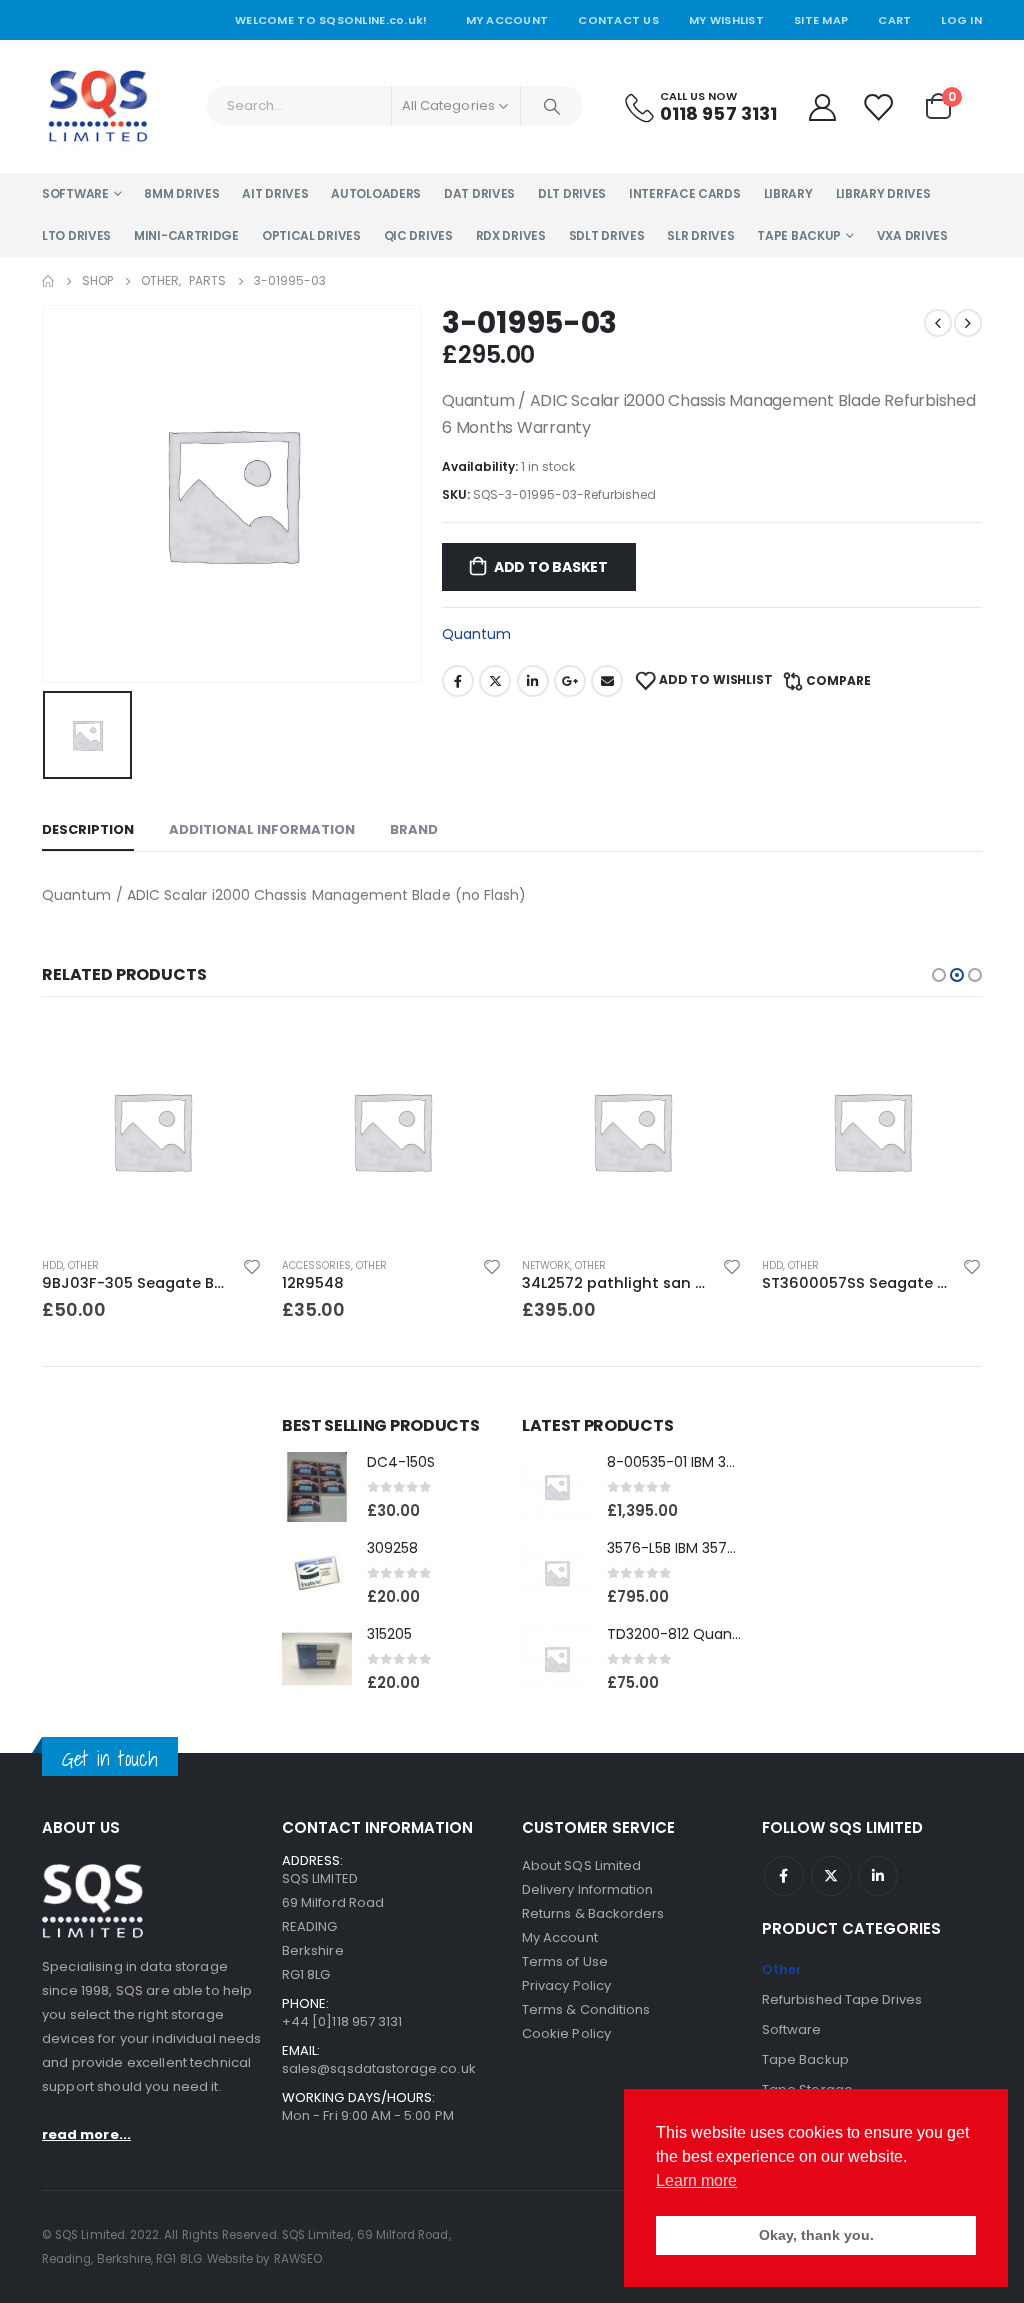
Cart (894, 20)
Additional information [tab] (262, 829)
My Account (507, 20)
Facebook (458, 681)
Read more (949, 1054)
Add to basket (551, 567)
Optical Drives (311, 235)
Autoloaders (376, 193)
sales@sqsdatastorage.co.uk (379, 2068)
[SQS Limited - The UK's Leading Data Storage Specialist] (97, 106)
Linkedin (878, 1876)
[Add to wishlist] (252, 1266)
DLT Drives (572, 193)
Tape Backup (799, 235)
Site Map (821, 20)
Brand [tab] (414, 829)
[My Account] (822, 106)
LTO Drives (76, 235)
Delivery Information (587, 1889)
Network (546, 1265)
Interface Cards (685, 193)
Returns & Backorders (593, 1913)
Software (75, 193)
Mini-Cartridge (186, 235)
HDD (52, 1265)
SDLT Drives (607, 235)
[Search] (552, 106)
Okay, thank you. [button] (816, 2235)
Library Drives (883, 193)
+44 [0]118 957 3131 (342, 2021)
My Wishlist (726, 20)
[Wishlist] (879, 106)
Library (788, 193)
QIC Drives (418, 235)
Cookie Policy (566, 2033)
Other (83, 1265)
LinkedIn (533, 681)
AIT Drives (275, 193)
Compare (838, 680)
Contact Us (618, 20)
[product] (152, 1131)
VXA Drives (912, 235)
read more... (86, 2134)
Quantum (476, 634)
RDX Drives (511, 235)
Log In (961, 20)
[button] (939, 975)
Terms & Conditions (586, 2009)
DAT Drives (479, 193)
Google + (570, 681)
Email (607, 681)
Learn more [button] (696, 2180)
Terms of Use (565, 1961)
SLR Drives (700, 235)
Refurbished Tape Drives (842, 1999)
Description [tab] (88, 829)
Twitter (495, 681)
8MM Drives (181, 193)
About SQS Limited (581, 1865)
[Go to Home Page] (48, 281)
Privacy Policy (566, 1985)
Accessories (316, 1265)
